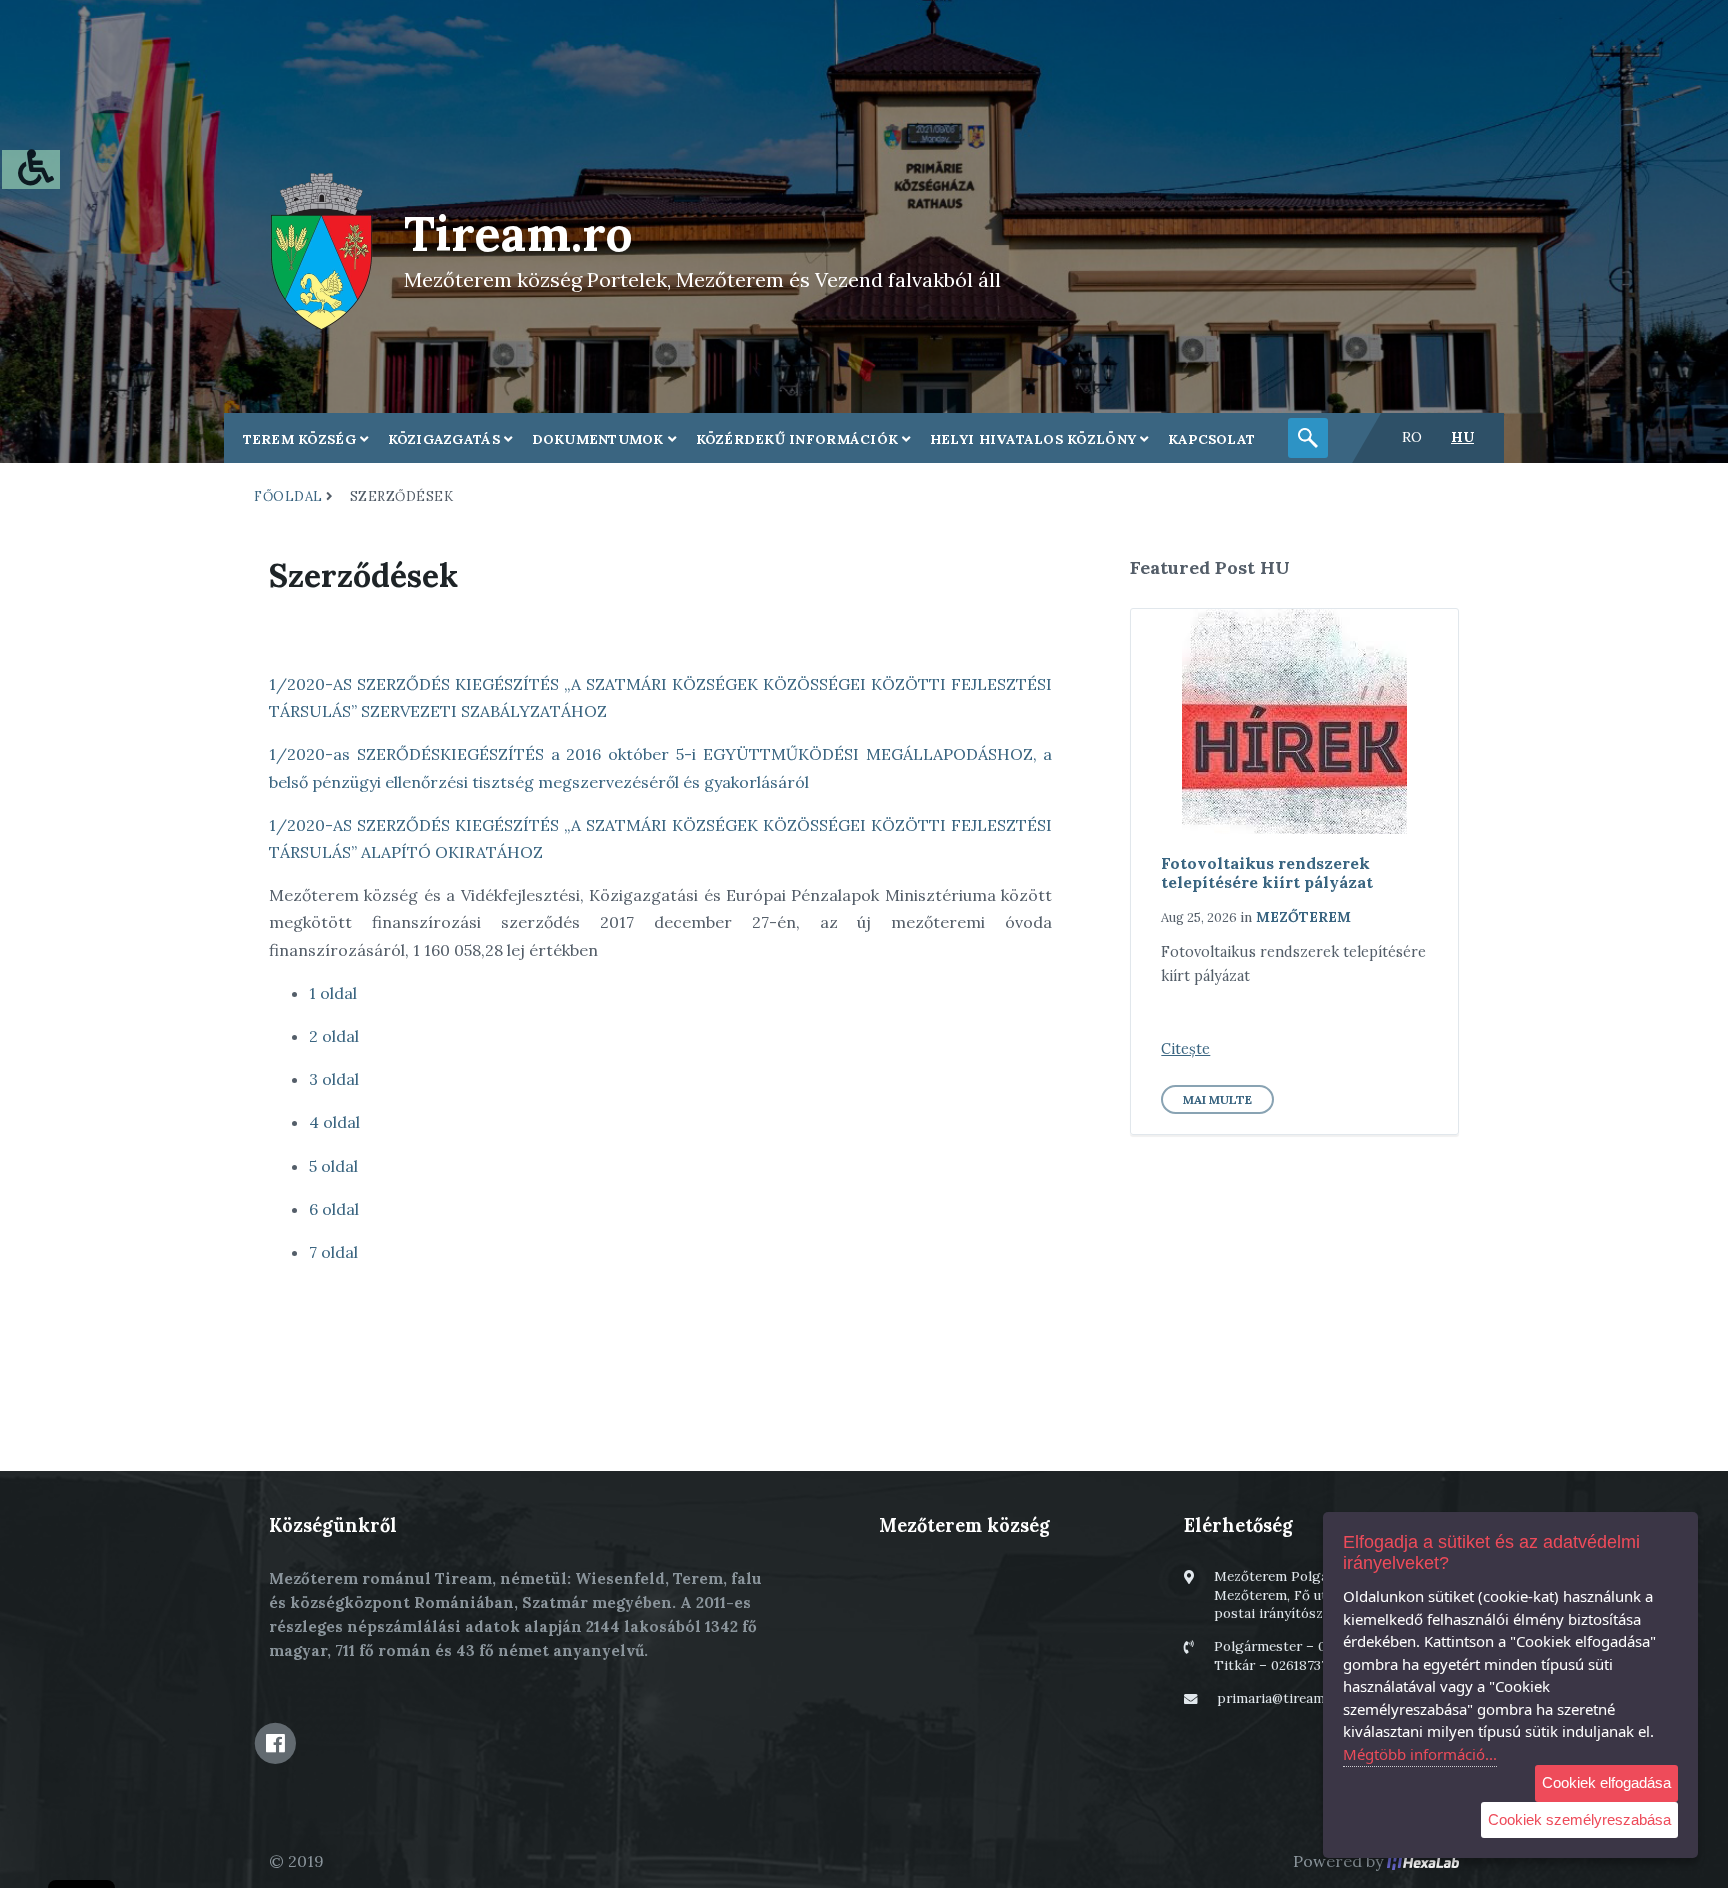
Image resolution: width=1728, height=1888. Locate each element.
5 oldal (333, 1166)
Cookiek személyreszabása (1579, 1819)
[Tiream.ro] (321, 249)
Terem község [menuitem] (302, 439)
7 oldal (333, 1252)
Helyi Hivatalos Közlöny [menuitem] (1035, 439)
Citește (1185, 1049)
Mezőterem (1303, 917)
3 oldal (334, 1079)
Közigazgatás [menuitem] (446, 439)
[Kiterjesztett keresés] (1308, 438)
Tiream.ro (518, 233)
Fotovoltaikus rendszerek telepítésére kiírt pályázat (1267, 872)
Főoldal (288, 496)
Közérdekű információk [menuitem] (799, 439)
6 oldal (334, 1209)
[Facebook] (275, 1743)
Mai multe (1217, 1099)
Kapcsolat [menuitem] (1211, 439)
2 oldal (334, 1036)
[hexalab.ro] (1423, 1861)
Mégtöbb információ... (1420, 1754)
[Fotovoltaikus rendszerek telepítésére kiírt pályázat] (1294, 721)
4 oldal (334, 1122)
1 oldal (333, 993)
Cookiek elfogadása (1606, 1782)
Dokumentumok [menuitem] (600, 439)
